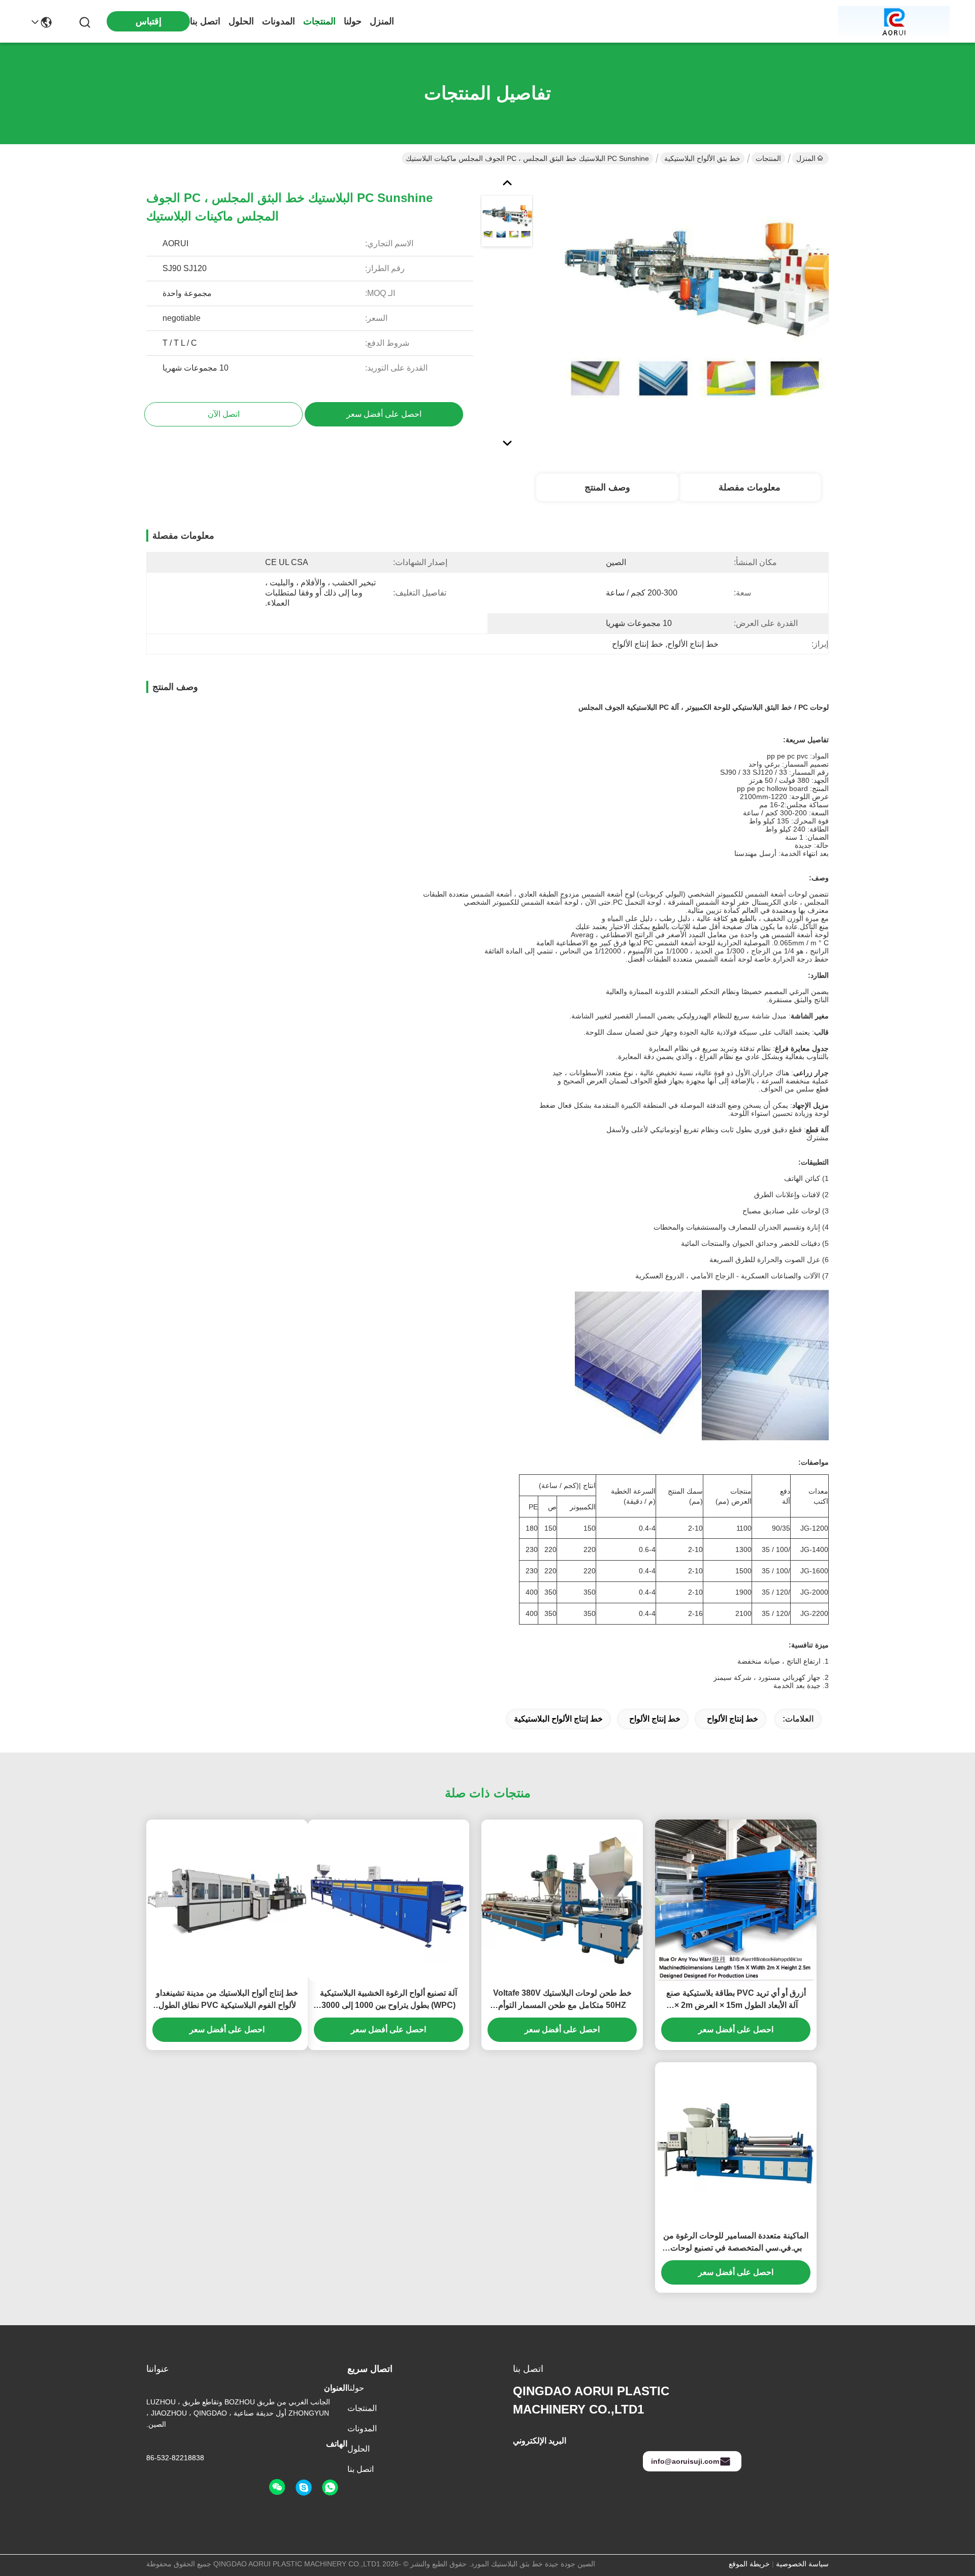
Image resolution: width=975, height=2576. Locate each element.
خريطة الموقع (749, 2564)
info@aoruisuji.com (685, 2461)
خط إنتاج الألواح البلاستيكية (558, 1719)
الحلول (241, 21)
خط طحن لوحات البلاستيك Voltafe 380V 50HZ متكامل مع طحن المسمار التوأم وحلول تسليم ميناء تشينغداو (562, 2000)
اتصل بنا (205, 21)
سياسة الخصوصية (802, 2564)
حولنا (353, 21)
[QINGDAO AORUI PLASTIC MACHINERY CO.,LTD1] (894, 21)
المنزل (382, 21)
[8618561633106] (330, 2488)
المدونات (279, 21)
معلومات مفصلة (750, 487)
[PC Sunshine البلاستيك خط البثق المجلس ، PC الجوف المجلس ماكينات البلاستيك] (694, 312)
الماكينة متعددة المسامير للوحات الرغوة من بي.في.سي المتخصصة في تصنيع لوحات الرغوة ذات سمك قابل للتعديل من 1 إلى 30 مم (736, 2243)
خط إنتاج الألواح (733, 1719)
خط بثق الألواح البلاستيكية (702, 158)
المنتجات (319, 21)
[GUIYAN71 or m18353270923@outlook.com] (304, 2488)
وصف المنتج (607, 487)
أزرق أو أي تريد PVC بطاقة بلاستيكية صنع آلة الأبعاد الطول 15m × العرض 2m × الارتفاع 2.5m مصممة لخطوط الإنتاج (736, 2000)
